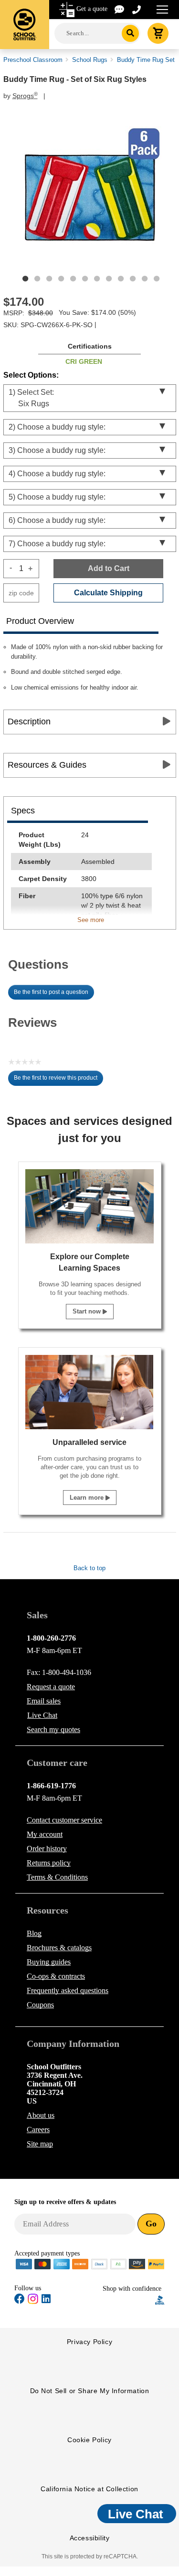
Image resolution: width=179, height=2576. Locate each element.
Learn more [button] (88, 1498)
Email (44, 1701)
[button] (129, 2300)
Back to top (89, 1568)
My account (45, 1834)
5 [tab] (73, 279)
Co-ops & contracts (56, 1976)
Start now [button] (88, 1311)
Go (151, 2224)
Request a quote (51, 1687)
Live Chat (42, 1715)
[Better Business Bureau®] (160, 2300)
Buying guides (49, 1962)
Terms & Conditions (57, 1877)
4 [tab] (61, 279)
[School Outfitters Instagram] (33, 2302)
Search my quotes (53, 1729)
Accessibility (90, 2538)
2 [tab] (37, 279)
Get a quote (92, 9)
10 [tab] (133, 279)
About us (41, 2115)
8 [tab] (109, 279)
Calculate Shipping (108, 593)
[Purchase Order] (118, 2263)
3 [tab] (49, 279)
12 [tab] (157, 279)
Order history (47, 1849)
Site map (40, 2144)
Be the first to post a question (51, 992)
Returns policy (49, 1863)
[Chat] (120, 9)
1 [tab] (25, 279)
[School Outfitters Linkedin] (46, 2300)
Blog (34, 1933)
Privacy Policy (89, 2342)
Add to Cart (109, 568)
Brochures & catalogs (59, 1948)
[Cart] (158, 33)
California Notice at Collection (89, 2489)
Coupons (40, 2005)
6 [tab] (85, 279)
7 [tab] (97, 279)
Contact (64, 1820)
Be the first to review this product (58, 1080)
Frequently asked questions (68, 1990)
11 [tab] (145, 279)
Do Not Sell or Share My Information (90, 2391)
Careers (38, 2130)
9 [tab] (121, 279)
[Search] (131, 33)
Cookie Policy (89, 2440)
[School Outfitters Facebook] (20, 2300)
